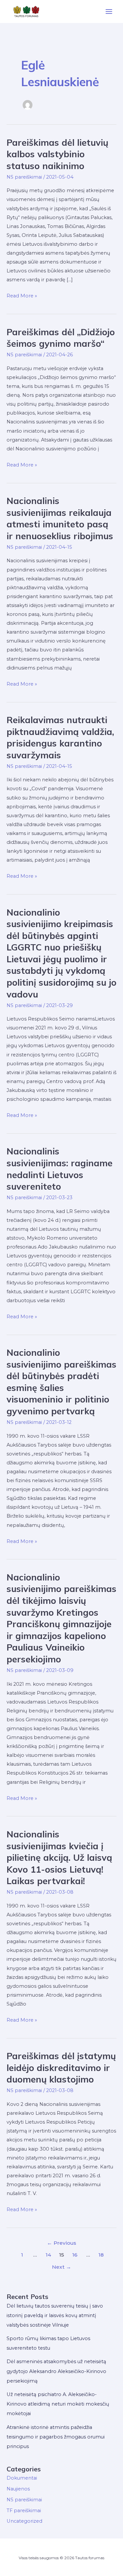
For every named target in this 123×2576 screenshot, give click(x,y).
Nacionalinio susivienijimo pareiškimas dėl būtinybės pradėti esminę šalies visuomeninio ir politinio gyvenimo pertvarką (61, 1382)
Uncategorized (24, 2521)
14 (48, 2255)
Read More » (22, 296)
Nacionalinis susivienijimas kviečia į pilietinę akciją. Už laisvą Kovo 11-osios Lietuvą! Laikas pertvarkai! (59, 1857)
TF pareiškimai (24, 2511)
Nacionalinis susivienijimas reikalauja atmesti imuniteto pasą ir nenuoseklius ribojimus (60, 518)
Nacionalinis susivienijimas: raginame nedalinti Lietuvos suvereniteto (60, 1169)
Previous (61, 2243)
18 (101, 2255)
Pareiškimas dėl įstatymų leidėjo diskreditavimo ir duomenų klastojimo (61, 2068)
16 (75, 2255)
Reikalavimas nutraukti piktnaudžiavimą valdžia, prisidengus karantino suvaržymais (60, 737)
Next (61, 2267)
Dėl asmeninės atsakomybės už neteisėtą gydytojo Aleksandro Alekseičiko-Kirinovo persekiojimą (56, 2371)
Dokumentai (22, 2478)
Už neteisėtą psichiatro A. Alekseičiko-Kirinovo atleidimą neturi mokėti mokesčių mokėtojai (58, 2404)
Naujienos (18, 2489)
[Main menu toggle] (109, 12)
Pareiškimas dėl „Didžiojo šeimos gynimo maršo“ (61, 338)
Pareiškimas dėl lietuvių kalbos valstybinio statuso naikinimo (57, 154)
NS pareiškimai (24, 177)
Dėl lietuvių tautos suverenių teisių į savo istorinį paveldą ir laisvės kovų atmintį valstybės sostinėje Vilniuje (55, 2315)
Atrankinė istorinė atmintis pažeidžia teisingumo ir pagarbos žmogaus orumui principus (56, 2437)
